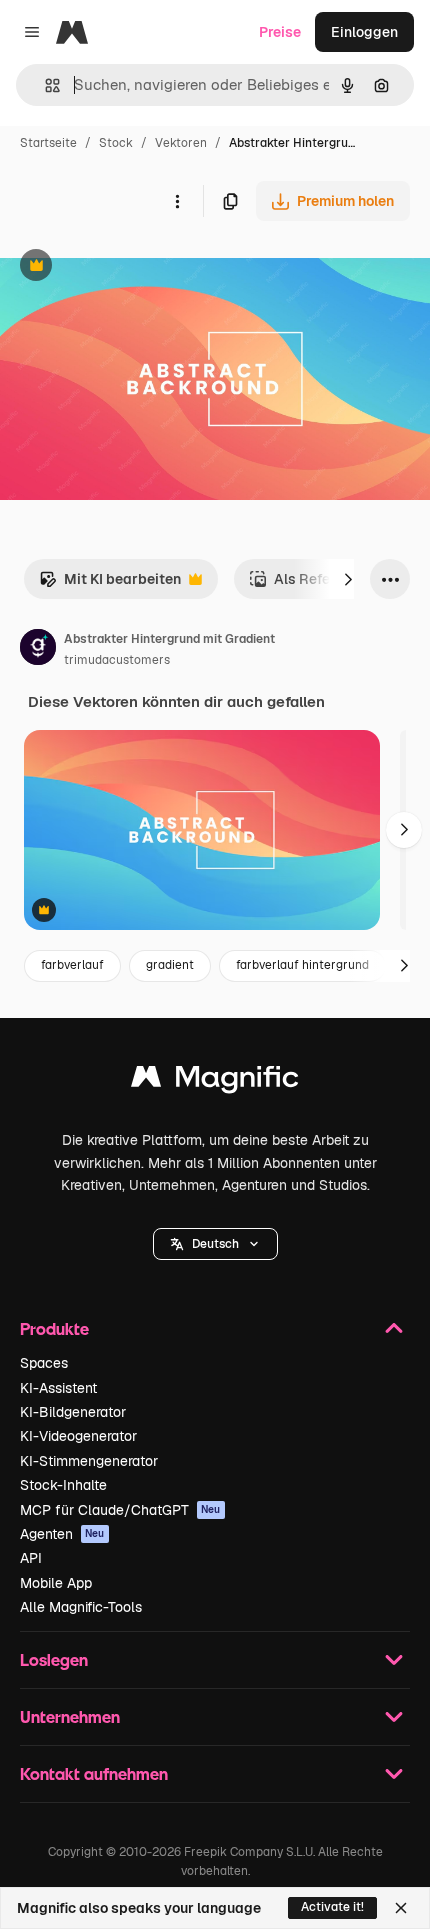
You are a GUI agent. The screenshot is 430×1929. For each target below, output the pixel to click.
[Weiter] (348, 579)
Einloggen (364, 32)
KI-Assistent (58, 1388)
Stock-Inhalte (63, 1485)
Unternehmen (70, 1716)
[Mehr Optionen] (177, 201)
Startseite (48, 143)
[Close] (401, 1908)
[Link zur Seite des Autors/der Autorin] (38, 650)
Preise (280, 32)
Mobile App (56, 1583)
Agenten (62, 1534)
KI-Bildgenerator (73, 1412)
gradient (170, 965)
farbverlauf (72, 965)
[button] (215, 1244)
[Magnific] (215, 1081)
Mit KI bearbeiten (110, 584)
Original (128, 267)
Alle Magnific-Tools (81, 1607)
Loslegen (54, 1659)
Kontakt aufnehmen (94, 1773)
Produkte (54, 1328)
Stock (116, 143)
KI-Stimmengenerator (89, 1461)
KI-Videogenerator (78, 1436)
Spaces (44, 1363)
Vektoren (181, 143)
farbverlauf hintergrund (302, 965)
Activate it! (332, 1907)
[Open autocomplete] (44, 85)
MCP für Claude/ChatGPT (120, 1510)
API (31, 1558)
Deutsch (215, 1244)
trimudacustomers (117, 660)
